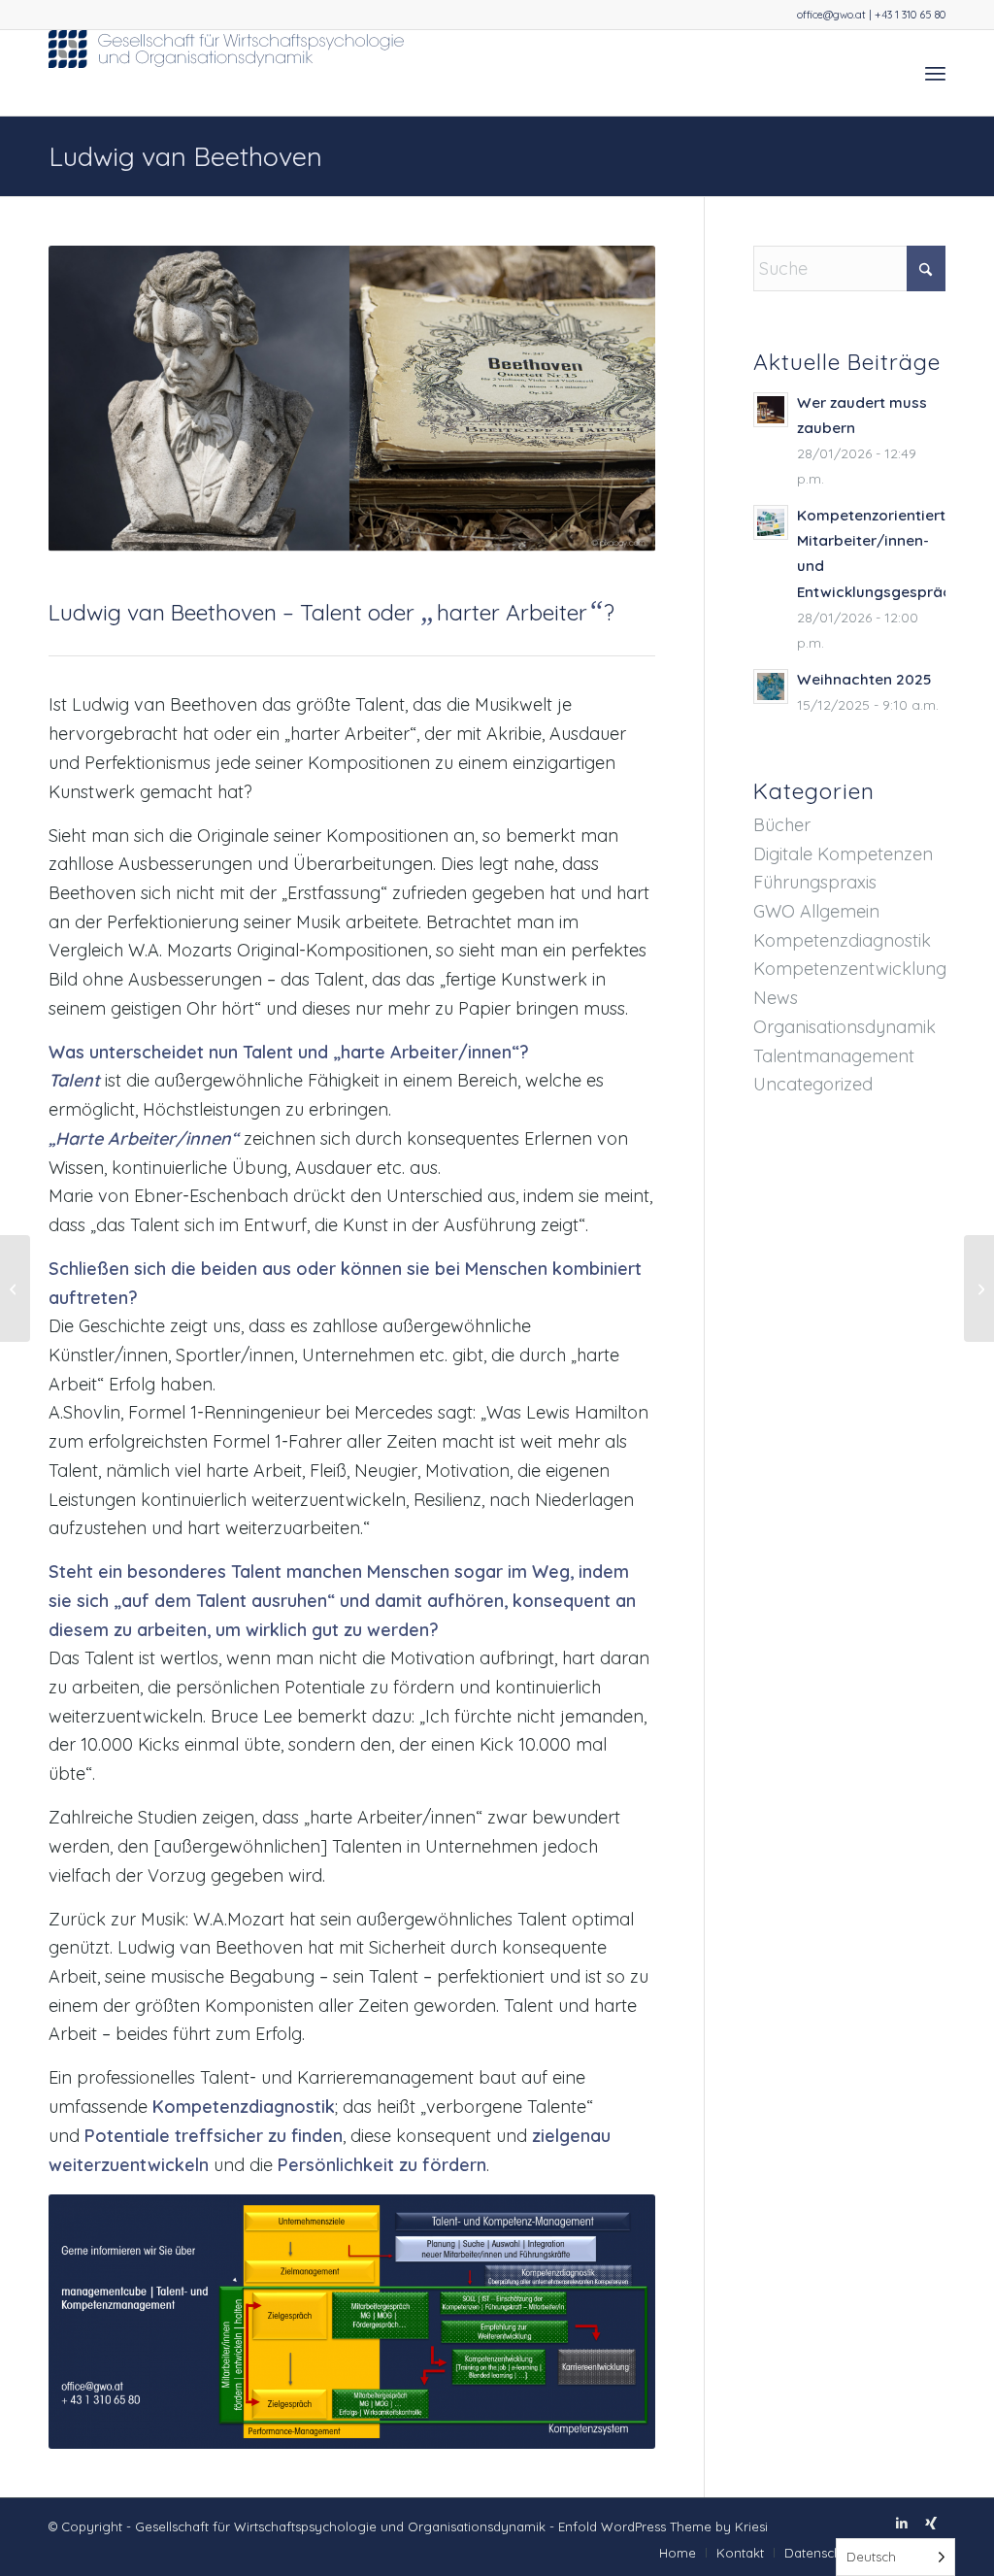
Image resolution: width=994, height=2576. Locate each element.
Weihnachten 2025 (864, 679)
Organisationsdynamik (845, 1027)
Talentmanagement (834, 1056)
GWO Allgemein (816, 911)
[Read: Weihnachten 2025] (771, 686)
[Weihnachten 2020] (979, 1288)
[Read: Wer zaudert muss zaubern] (771, 410)
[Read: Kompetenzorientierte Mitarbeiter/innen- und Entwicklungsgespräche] (771, 522)
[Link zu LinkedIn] (902, 2523)
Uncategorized (813, 1084)
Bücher (782, 825)
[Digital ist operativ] (15, 1288)
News (776, 998)
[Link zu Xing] (931, 2523)
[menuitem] (935, 73)
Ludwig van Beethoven (185, 156)
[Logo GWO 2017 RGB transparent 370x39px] (228, 73)
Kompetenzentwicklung (850, 969)
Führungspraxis (815, 882)
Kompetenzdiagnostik (842, 940)
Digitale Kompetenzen (843, 854)
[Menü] (935, 73)
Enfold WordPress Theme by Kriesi (663, 2526)
